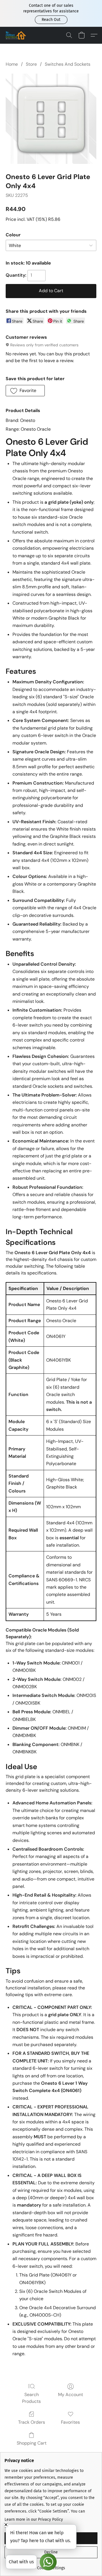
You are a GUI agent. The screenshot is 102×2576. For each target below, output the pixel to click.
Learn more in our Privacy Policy (34, 2519)
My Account (71, 2395)
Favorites (70, 2422)
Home (12, 64)
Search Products (31, 2398)
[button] (51, 20)
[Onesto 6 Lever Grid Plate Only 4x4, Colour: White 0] (51, 119)
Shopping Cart (32, 2443)
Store (31, 64)
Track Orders (32, 2422)
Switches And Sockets (68, 64)
